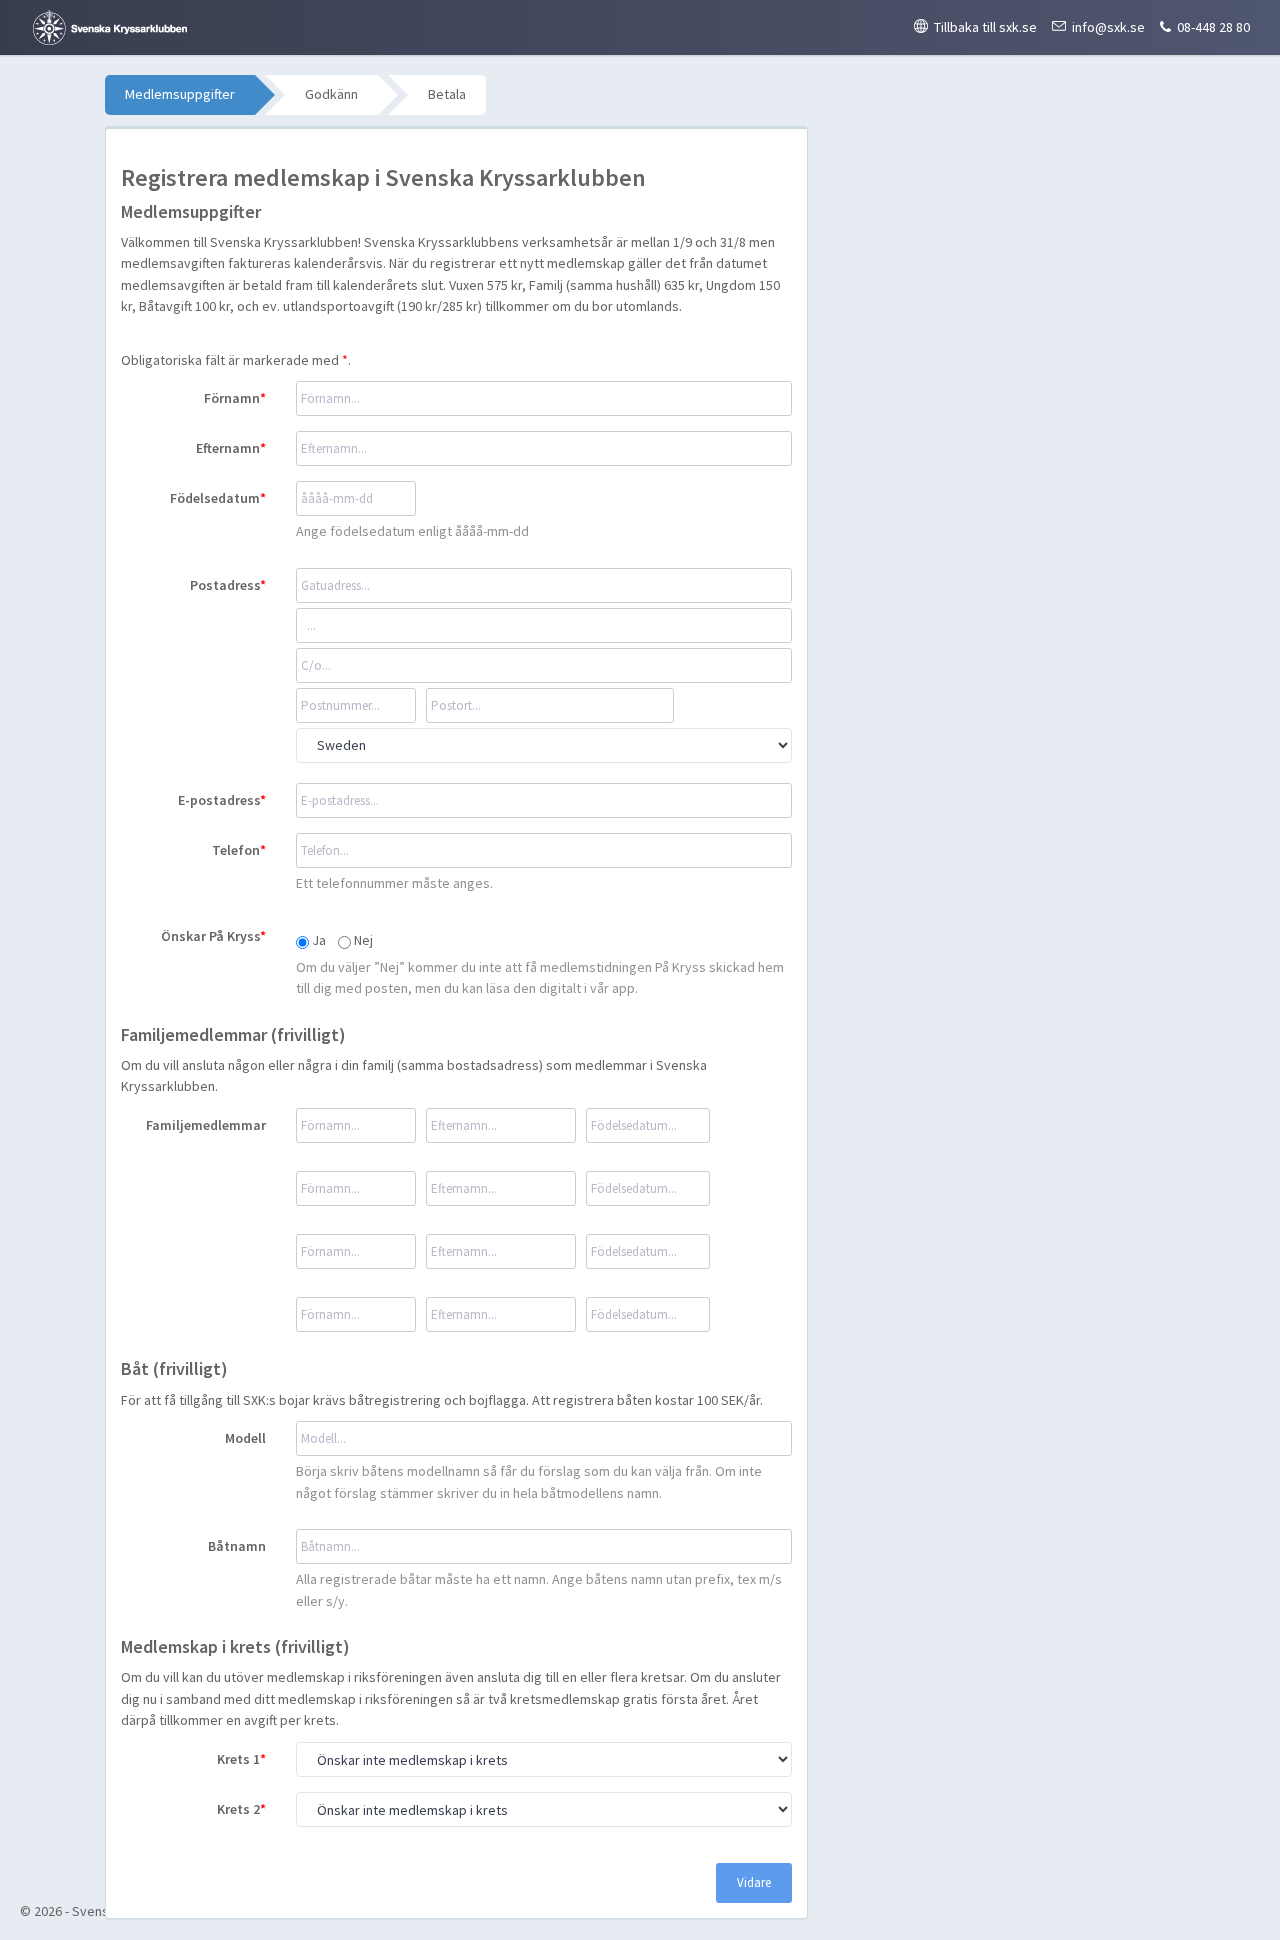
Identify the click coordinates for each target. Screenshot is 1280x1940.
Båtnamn (237, 1546)
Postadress (225, 585)
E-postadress (219, 800)
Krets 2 (238, 1809)
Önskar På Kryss (210, 936)
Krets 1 (238, 1759)
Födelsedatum (215, 498)
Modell (245, 1438)
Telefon (236, 850)
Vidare (754, 1882)
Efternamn (228, 448)
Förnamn (232, 398)
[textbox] (544, 1438)
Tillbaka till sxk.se (985, 27)
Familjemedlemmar (206, 1125)
